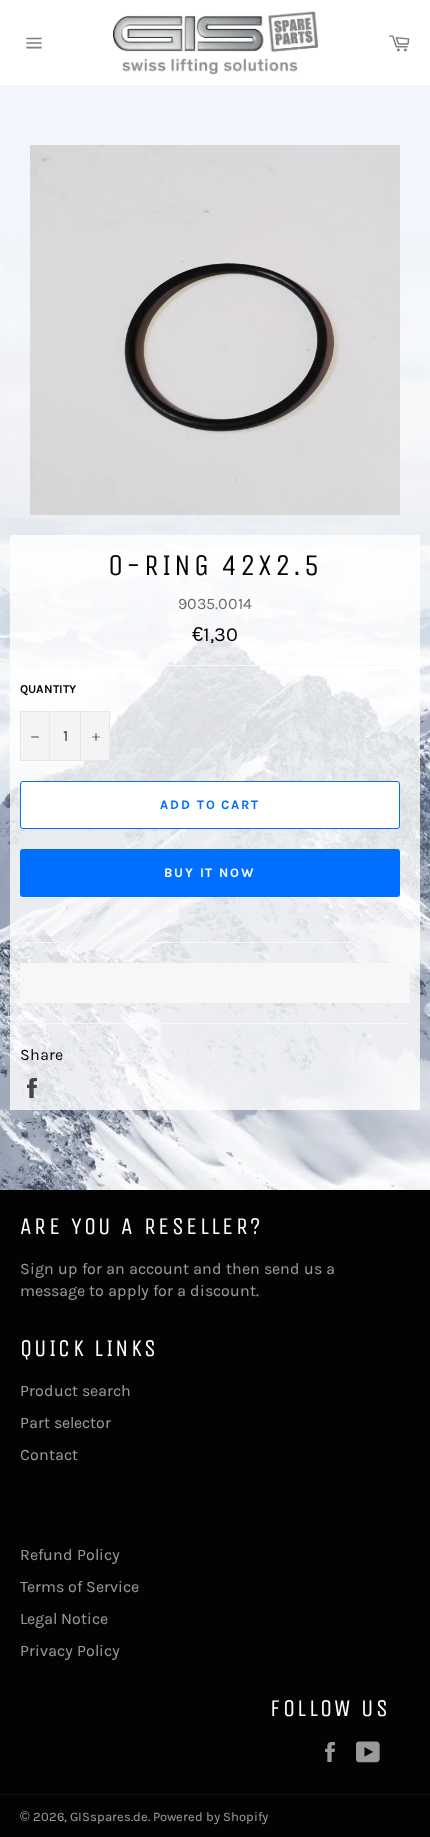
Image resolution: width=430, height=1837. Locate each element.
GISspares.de (109, 1816)
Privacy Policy (70, 1650)
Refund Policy (70, 1554)
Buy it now (210, 872)
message (52, 1290)
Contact (49, 1454)
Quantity (48, 689)
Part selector (65, 1422)
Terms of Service (79, 1586)
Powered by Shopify (210, 1816)
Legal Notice (64, 1618)
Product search (75, 1390)
